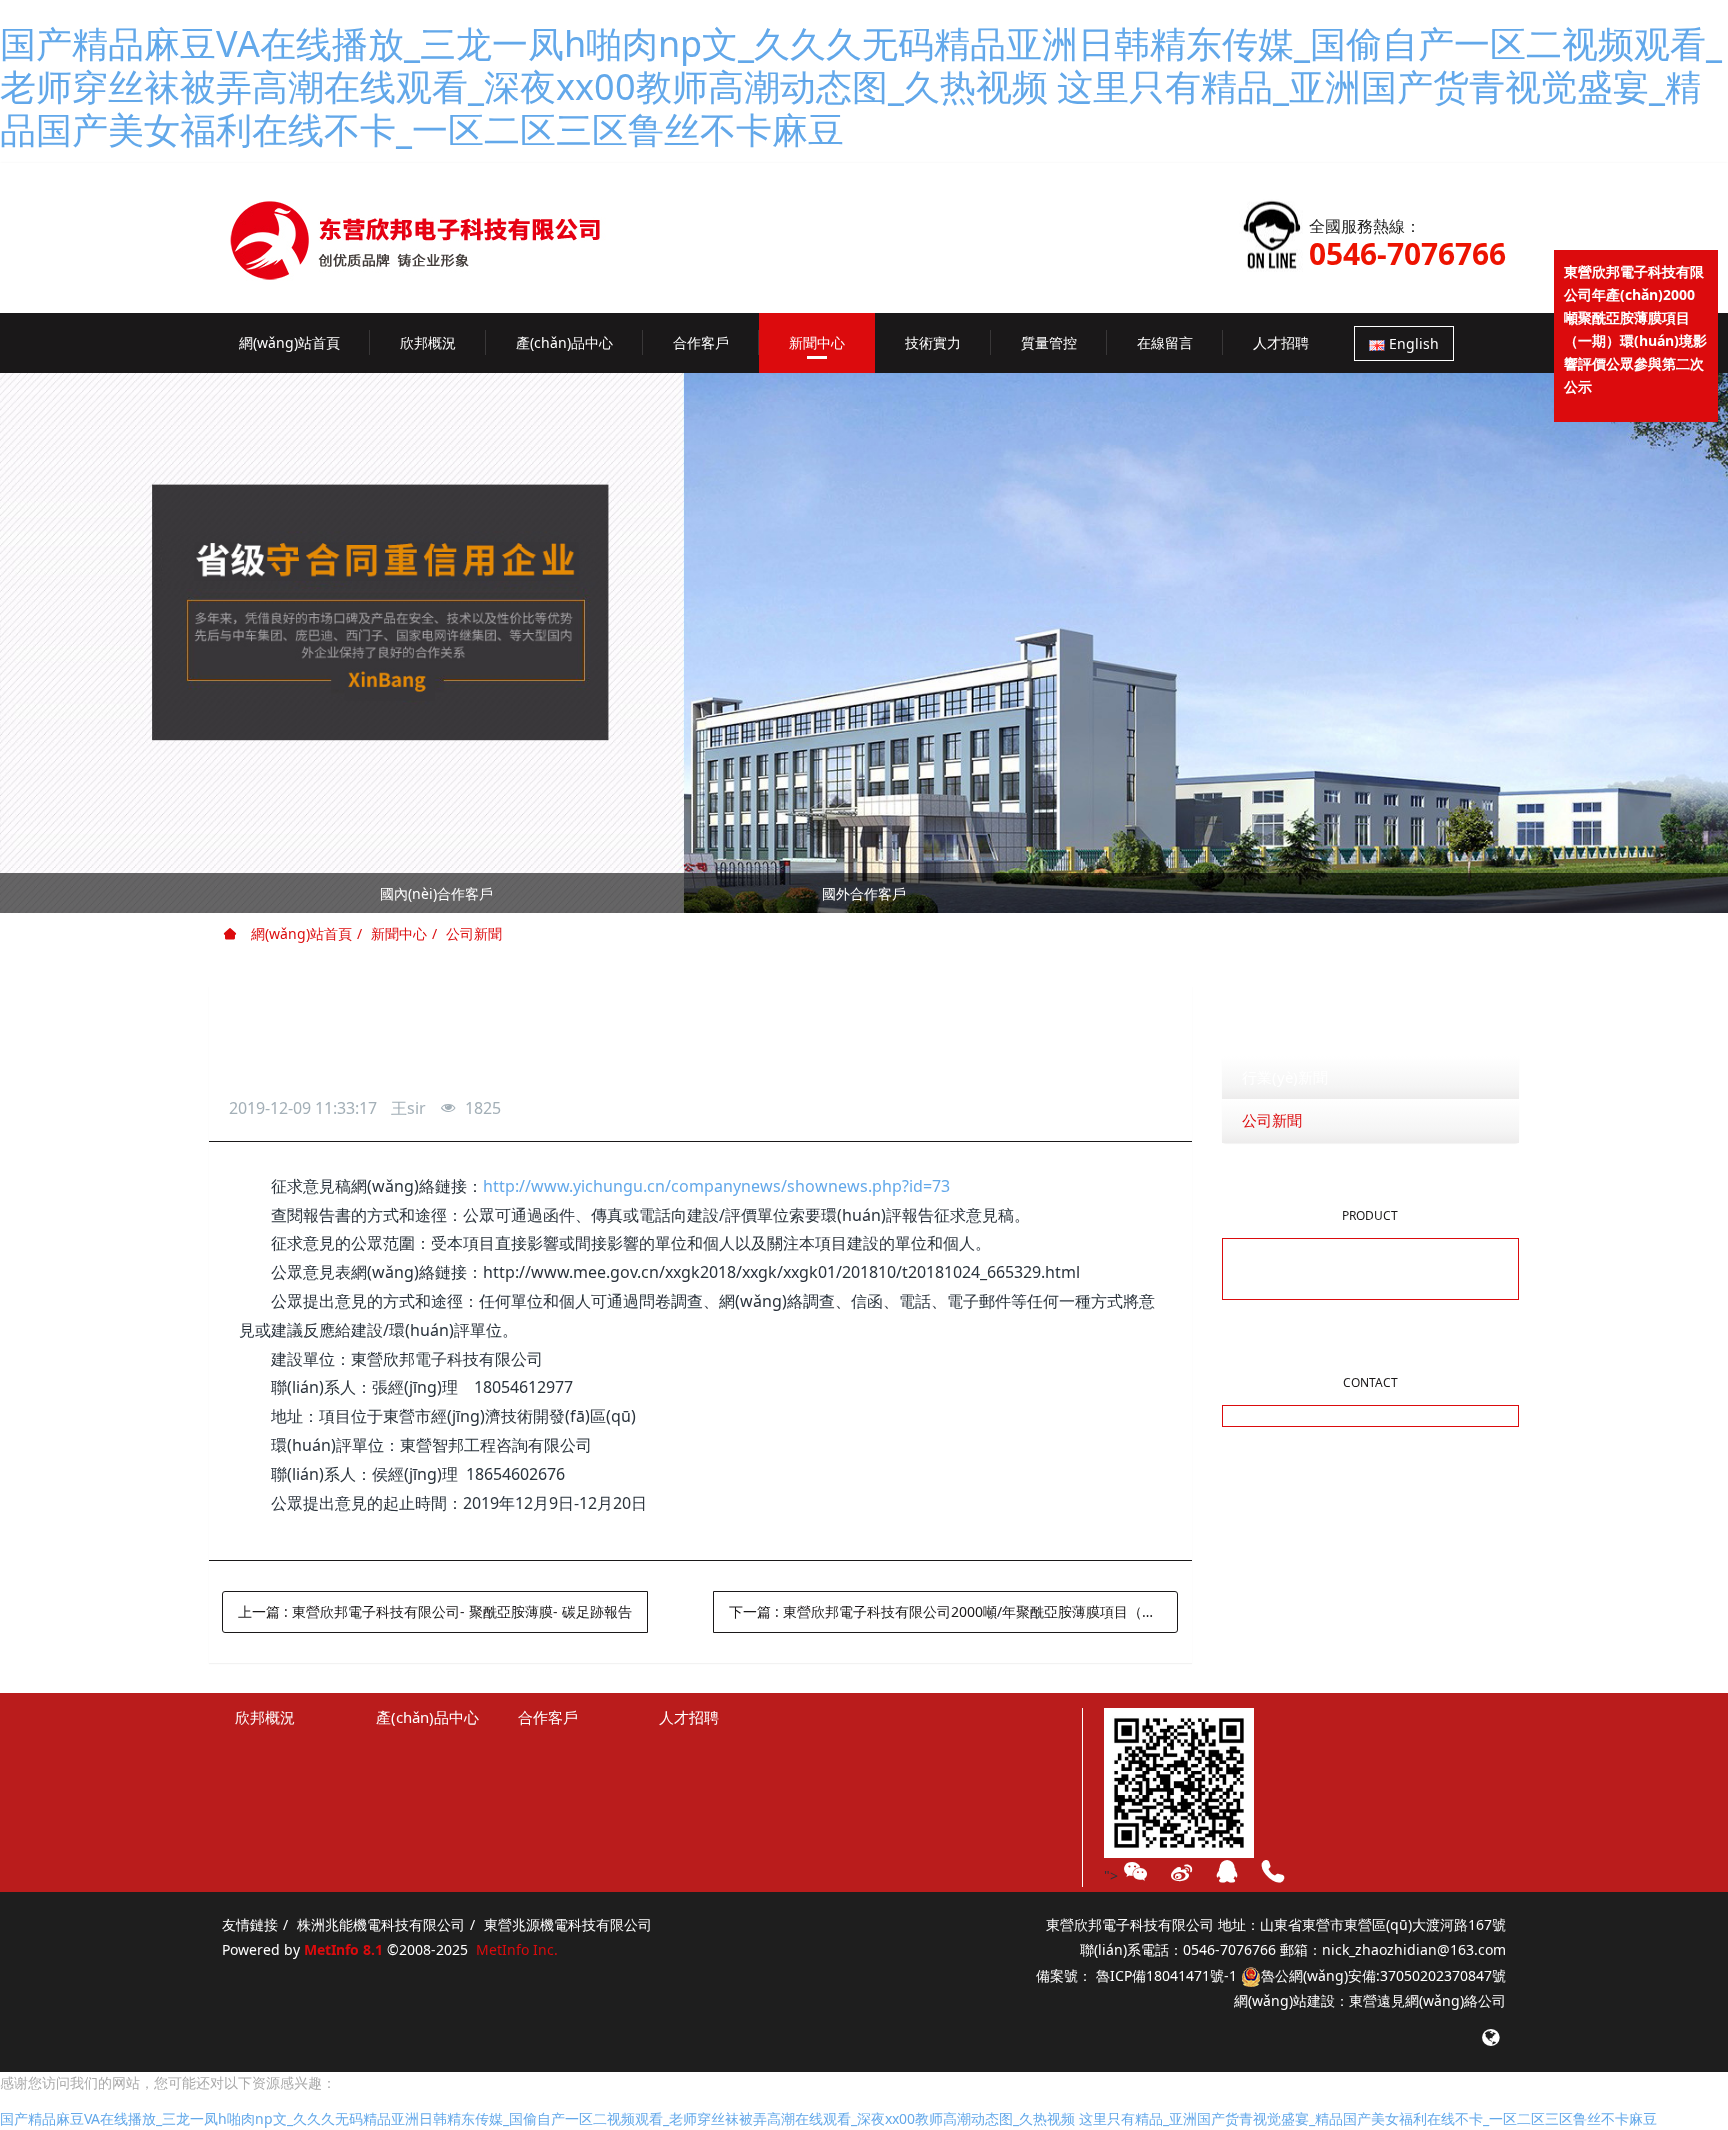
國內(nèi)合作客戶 (436, 893)
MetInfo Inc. (517, 1949)
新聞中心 (399, 933)
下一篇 (953, 1611)
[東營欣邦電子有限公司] (435, 224)
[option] (864, 897)
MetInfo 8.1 (343, 1949)
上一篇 (435, 1611)
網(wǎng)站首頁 (289, 342)
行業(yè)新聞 (1285, 1077)
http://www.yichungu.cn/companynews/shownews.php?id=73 (716, 1186)
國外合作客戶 (864, 893)
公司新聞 (474, 933)
